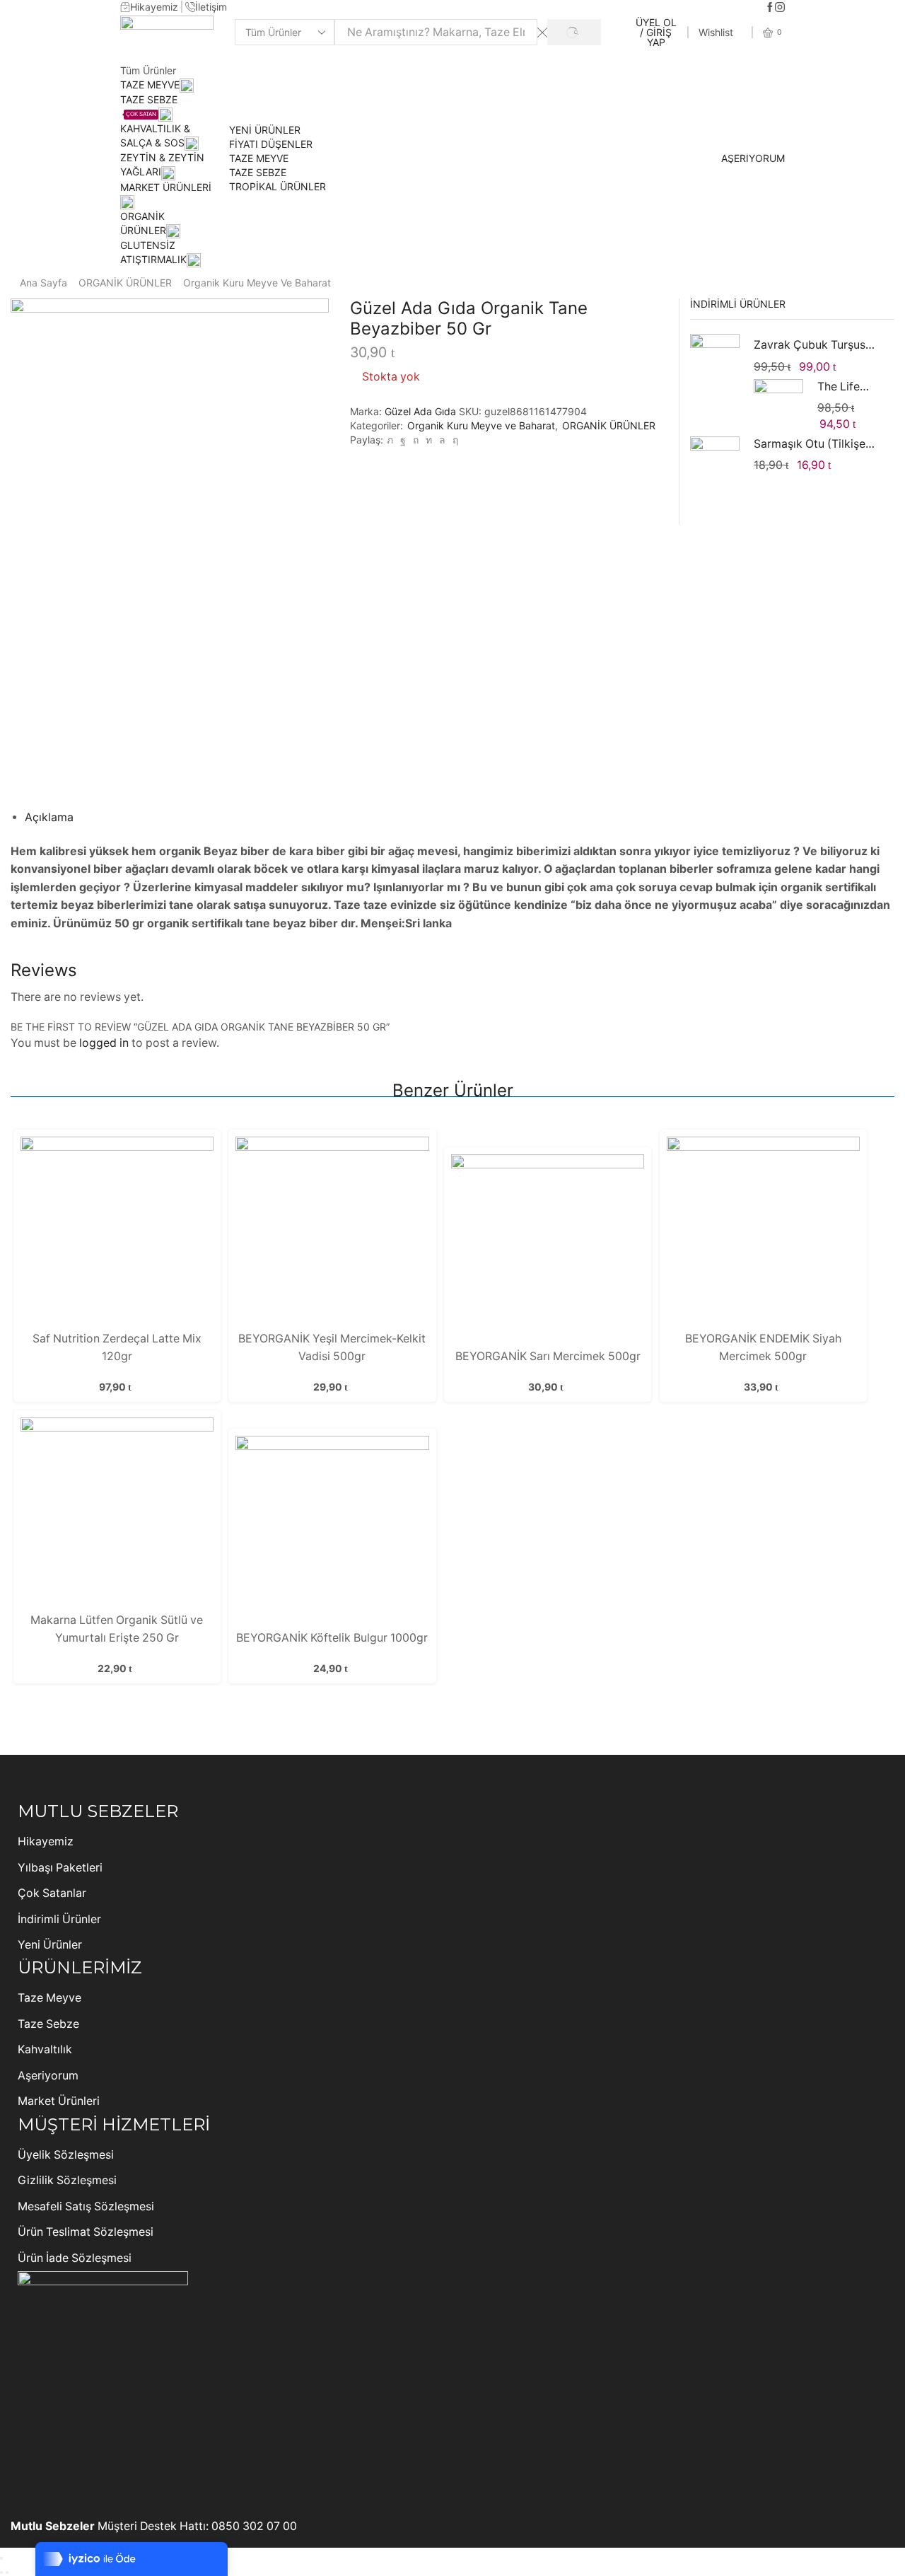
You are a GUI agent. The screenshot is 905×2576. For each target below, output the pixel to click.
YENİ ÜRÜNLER (265, 130)
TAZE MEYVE (150, 85)
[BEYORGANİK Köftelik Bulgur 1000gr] (332, 1531)
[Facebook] (770, 8)
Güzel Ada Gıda (422, 411)
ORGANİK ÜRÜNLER (125, 283)
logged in (104, 1043)
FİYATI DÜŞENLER (271, 144)
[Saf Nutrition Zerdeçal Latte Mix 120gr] (117, 1232)
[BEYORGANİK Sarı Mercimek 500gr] (548, 1250)
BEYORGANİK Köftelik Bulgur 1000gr (332, 1638)
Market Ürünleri (59, 2101)
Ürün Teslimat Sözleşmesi (86, 2232)
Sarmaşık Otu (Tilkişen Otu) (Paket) (815, 444)
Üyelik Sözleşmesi (66, 2155)
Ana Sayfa (43, 283)
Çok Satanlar (52, 1893)
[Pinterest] (416, 440)
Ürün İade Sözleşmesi (75, 2258)
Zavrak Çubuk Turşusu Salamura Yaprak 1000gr (815, 345)
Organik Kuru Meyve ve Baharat (257, 283)
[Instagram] (780, 8)
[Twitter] (390, 440)
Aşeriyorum (48, 2076)
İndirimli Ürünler (59, 1919)
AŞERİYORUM (753, 158)
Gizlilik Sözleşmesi (67, 2180)
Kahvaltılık (45, 2049)
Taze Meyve (49, 1998)
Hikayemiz (46, 1841)
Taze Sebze (48, 2024)
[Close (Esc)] (1, 2558)
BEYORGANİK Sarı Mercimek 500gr (548, 1356)
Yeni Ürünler (50, 1945)
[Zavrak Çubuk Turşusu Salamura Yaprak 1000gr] (715, 361)
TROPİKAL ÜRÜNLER (278, 186)
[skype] (454, 440)
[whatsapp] (442, 440)
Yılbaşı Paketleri (60, 1868)
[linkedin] (429, 440)
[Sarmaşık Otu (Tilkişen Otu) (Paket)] (715, 460)
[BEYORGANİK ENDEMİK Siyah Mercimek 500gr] (763, 1232)
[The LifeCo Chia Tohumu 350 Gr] (778, 404)
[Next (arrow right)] (7, 2572)
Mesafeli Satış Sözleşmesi (86, 2206)
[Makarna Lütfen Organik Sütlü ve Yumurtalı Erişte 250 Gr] (117, 1513)
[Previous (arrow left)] (1, 2572)
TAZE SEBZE (258, 172)
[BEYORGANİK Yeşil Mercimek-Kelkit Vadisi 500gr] (332, 1232)
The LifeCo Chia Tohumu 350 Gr (847, 387)
